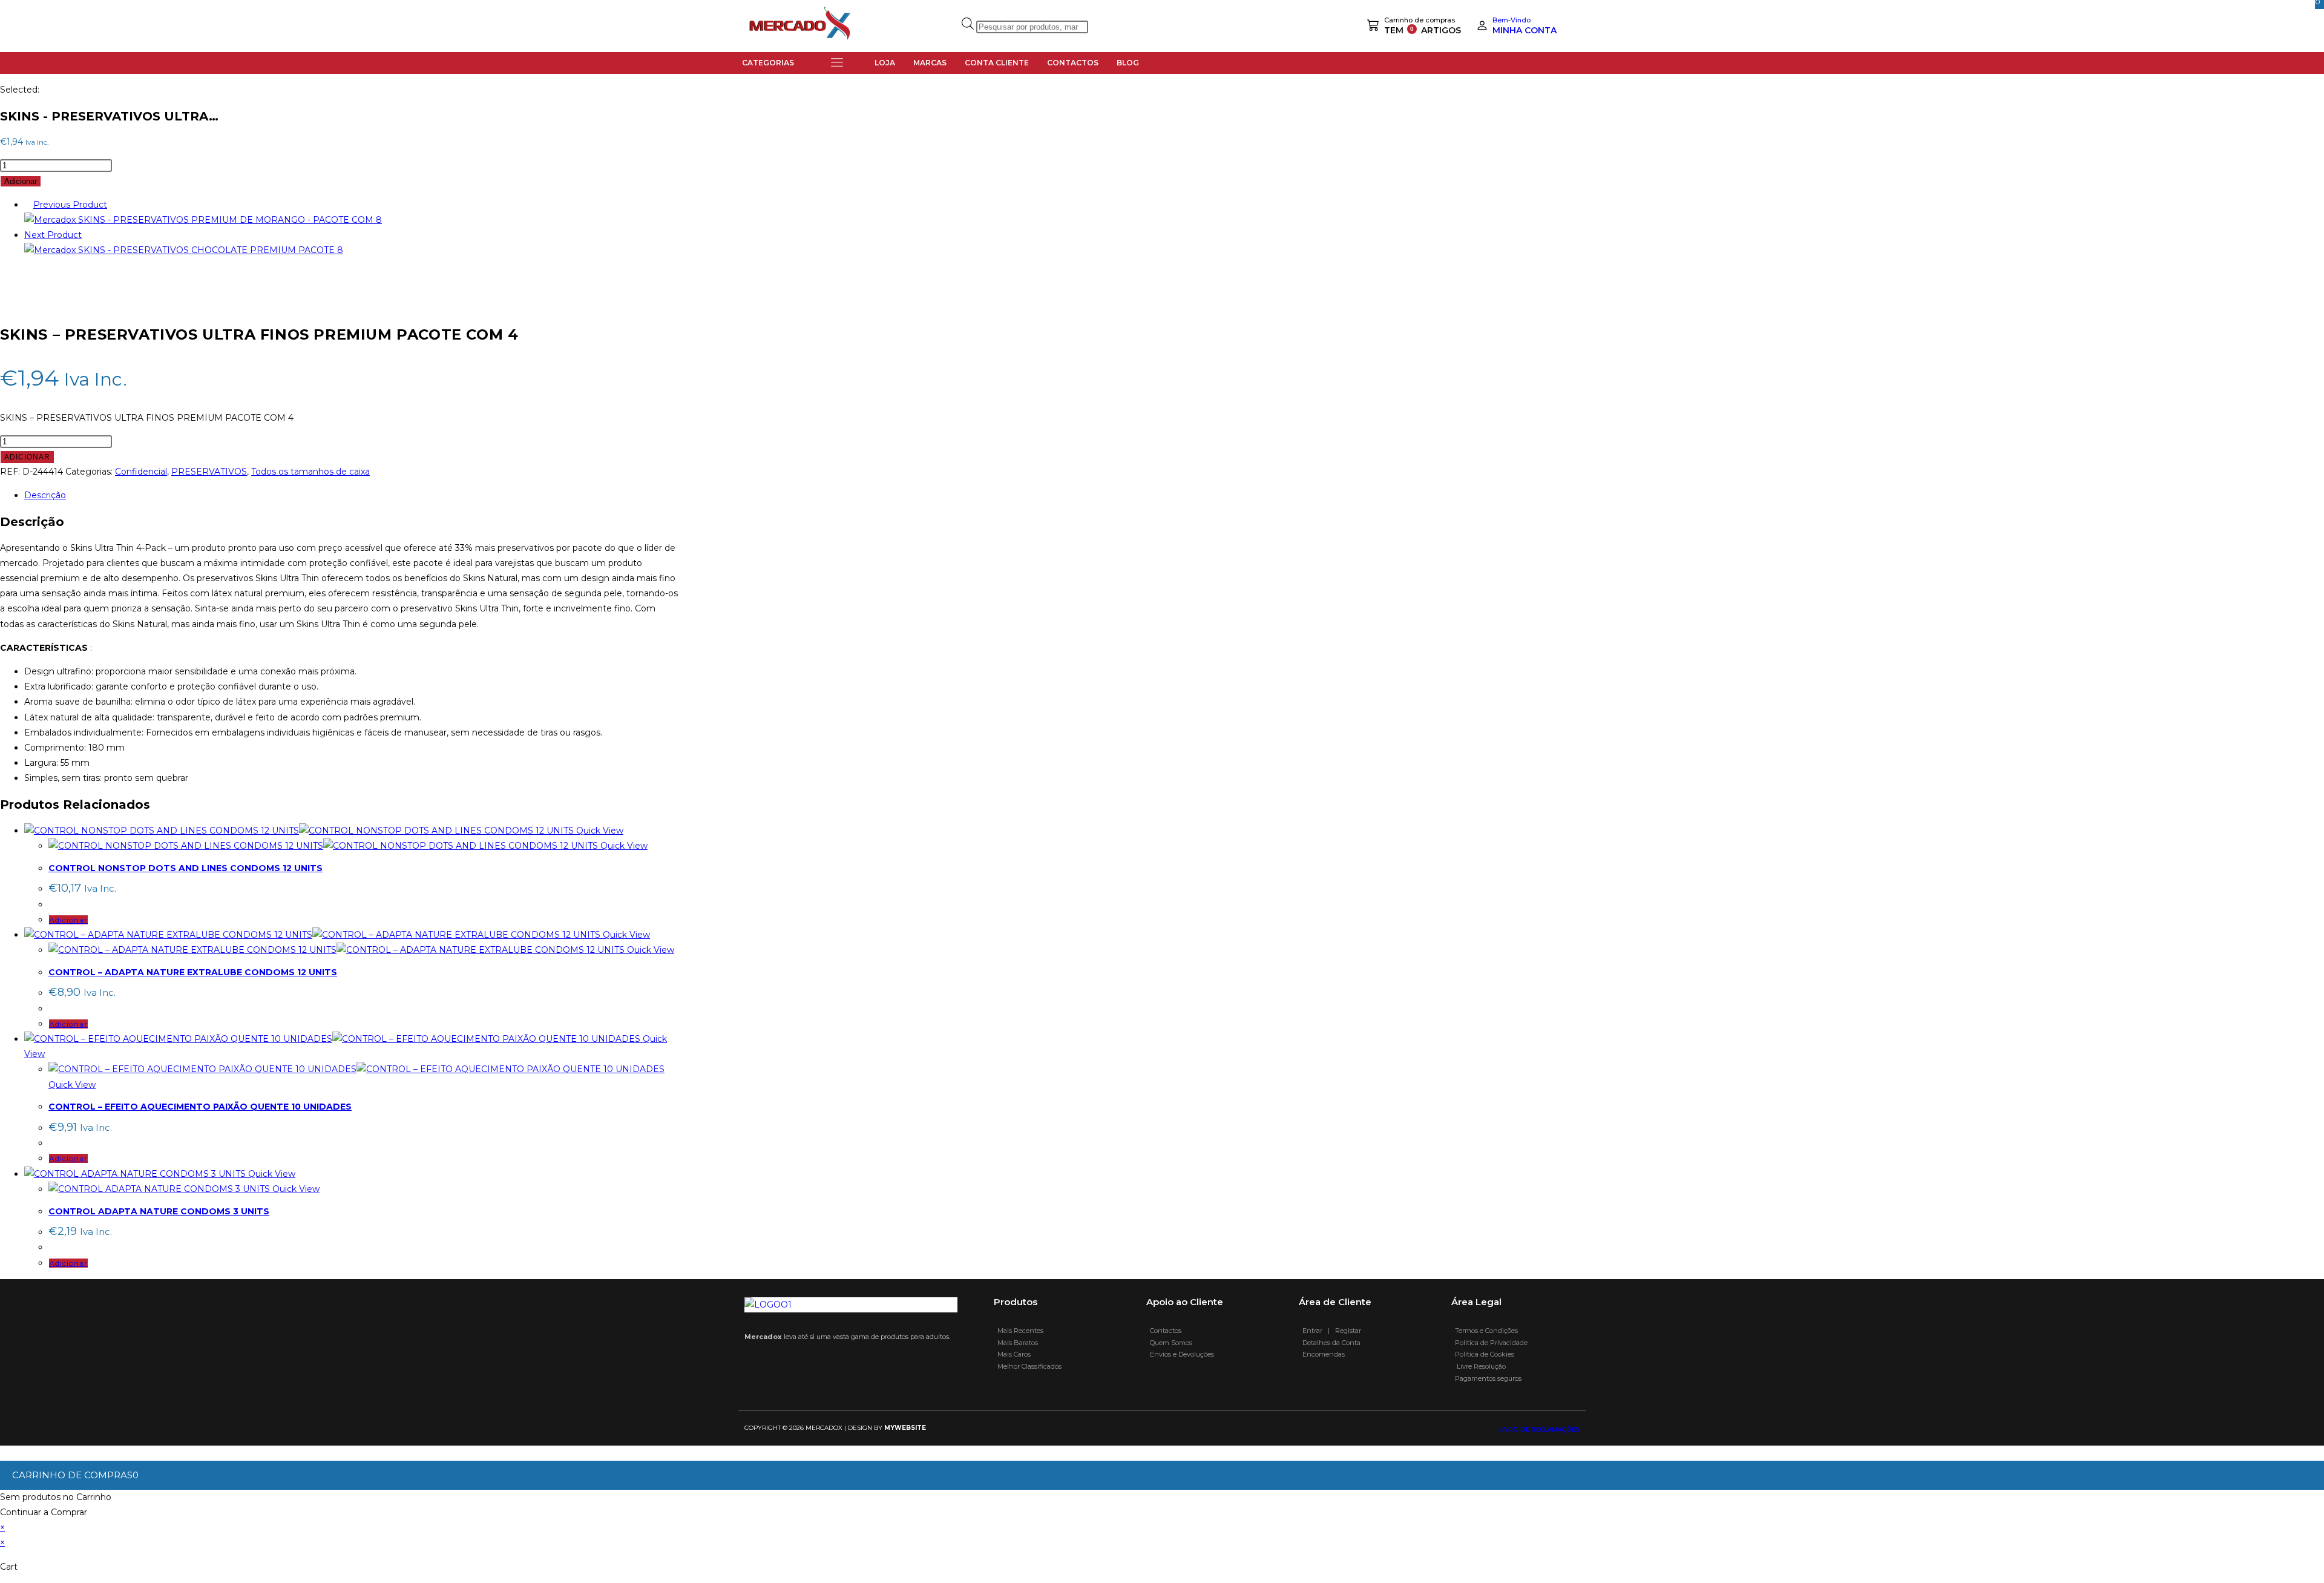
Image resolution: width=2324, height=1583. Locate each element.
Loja (885, 63)
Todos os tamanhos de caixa (310, 472)
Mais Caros (1012, 1354)
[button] (837, 63)
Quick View (599, 831)
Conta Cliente (997, 63)
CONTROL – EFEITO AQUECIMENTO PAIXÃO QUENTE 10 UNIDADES (200, 1107)
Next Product (53, 235)
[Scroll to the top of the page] (3, 1453)
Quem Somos (1169, 1343)
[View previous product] (28, 205)
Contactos (1073, 63)
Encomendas (1322, 1354)
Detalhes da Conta (1330, 1343)
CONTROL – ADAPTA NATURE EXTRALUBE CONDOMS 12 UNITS (193, 972)
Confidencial (141, 472)
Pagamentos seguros (1486, 1378)
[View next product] (87, 235)
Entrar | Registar (1330, 1331)
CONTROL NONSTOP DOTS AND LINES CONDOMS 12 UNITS (185, 868)
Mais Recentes (1019, 1331)
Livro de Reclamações (1539, 1430)
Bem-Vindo (1512, 20)
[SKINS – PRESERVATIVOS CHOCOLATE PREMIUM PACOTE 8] (184, 250)
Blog (1128, 63)
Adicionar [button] (68, 920)
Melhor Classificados (1028, 1366)
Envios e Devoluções (1180, 1354)
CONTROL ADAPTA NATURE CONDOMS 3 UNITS (159, 1211)
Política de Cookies (1485, 1354)
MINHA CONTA (1525, 30)
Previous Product (70, 205)
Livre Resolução (1479, 1366)
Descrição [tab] (45, 495)
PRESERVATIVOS (209, 472)
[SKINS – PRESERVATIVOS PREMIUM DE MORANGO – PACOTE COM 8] (203, 220)
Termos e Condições (1485, 1331)
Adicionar (21, 181)
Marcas (930, 63)
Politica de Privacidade (1490, 1343)
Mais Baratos (1016, 1343)
